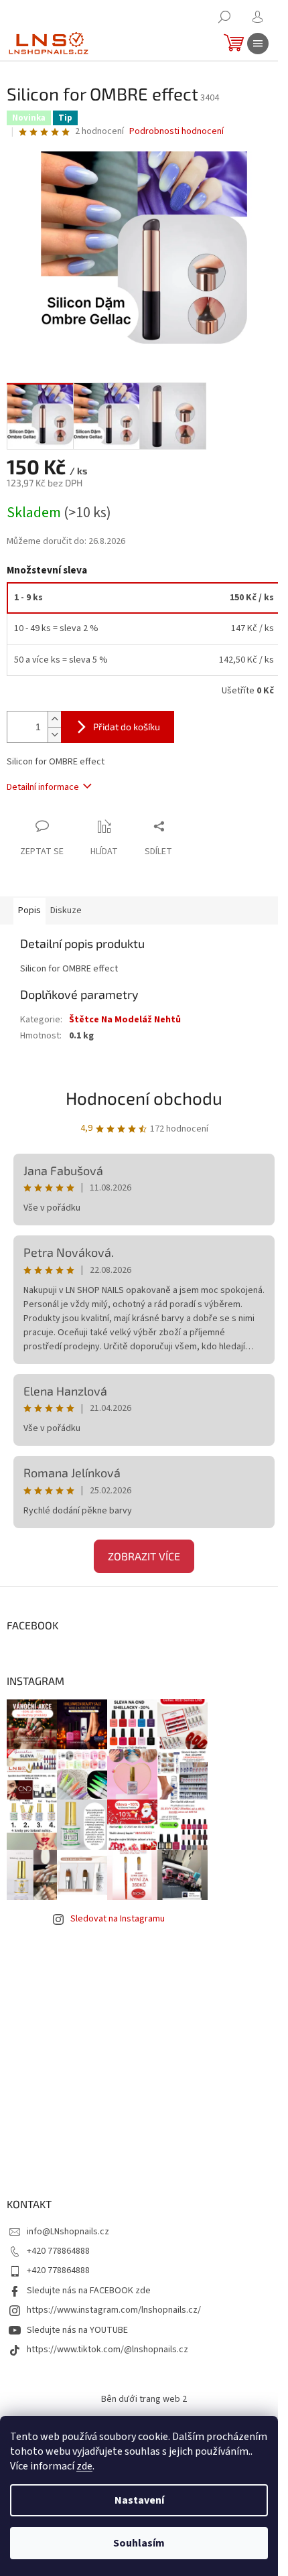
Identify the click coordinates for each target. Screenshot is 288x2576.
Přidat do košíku (127, 727)
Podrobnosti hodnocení (176, 132)
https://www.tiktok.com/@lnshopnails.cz (107, 2350)
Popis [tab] (29, 910)
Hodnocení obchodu (144, 1098)
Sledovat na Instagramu (118, 1919)
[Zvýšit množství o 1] (54, 719)
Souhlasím (139, 2543)
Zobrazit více (144, 1556)
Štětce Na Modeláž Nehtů (125, 1020)
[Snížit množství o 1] (54, 735)
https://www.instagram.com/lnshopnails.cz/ (114, 2310)
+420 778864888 (58, 2251)
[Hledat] (224, 17)
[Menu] (258, 44)
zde (84, 2466)
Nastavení (139, 2500)
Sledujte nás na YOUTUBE (77, 2330)
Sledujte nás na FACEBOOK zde (89, 2291)
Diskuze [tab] (66, 910)
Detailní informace (43, 787)
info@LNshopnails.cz (68, 2232)
